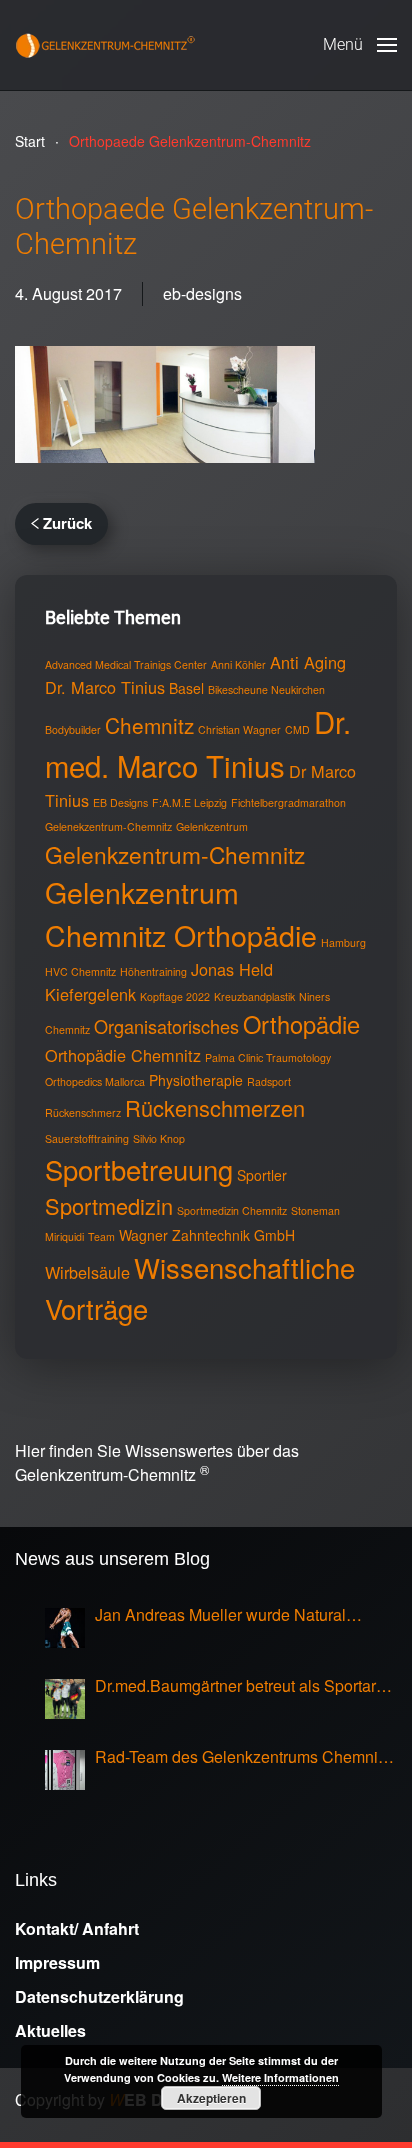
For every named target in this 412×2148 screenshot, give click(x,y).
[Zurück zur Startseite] (105, 45)
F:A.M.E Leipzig (189, 802)
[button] (360, 45)
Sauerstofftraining (87, 1138)
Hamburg (343, 942)
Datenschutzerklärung (99, 1996)
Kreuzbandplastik (254, 996)
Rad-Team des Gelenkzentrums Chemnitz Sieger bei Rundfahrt (242, 1757)
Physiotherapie (196, 1080)
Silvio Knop (159, 1138)
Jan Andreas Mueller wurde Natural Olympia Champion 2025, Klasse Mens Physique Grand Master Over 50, (233, 1615)
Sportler (262, 1175)
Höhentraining (153, 971)
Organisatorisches (166, 1026)
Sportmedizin (109, 1205)
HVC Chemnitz (80, 971)
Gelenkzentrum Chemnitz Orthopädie (181, 913)
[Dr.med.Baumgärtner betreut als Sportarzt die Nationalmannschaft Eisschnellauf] (65, 1699)
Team (101, 1236)
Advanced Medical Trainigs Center (126, 664)
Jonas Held (232, 969)
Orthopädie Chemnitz (123, 1055)
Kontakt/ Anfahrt (77, 1928)
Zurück (67, 523)
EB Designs (120, 802)
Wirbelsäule (87, 1272)
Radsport (269, 1081)
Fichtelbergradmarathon (288, 802)
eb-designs (202, 293)
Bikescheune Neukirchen (266, 689)
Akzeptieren (211, 2098)
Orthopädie (301, 1024)
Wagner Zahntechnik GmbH (207, 1235)
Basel (186, 688)
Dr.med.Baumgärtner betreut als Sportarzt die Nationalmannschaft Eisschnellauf (241, 1686)
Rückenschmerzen (215, 1107)
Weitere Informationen (280, 2077)
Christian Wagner (239, 729)
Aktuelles (50, 2030)
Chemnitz (149, 725)
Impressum (57, 1962)
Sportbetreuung (139, 1169)
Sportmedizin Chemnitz (232, 1210)
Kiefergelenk (90, 994)
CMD (297, 729)
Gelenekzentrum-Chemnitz (108, 826)
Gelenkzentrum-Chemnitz (175, 854)
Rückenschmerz (83, 1112)
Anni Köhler (238, 664)
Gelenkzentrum (212, 826)
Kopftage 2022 (175, 996)
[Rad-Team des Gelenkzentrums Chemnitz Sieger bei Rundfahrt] (65, 1770)
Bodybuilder (73, 729)
